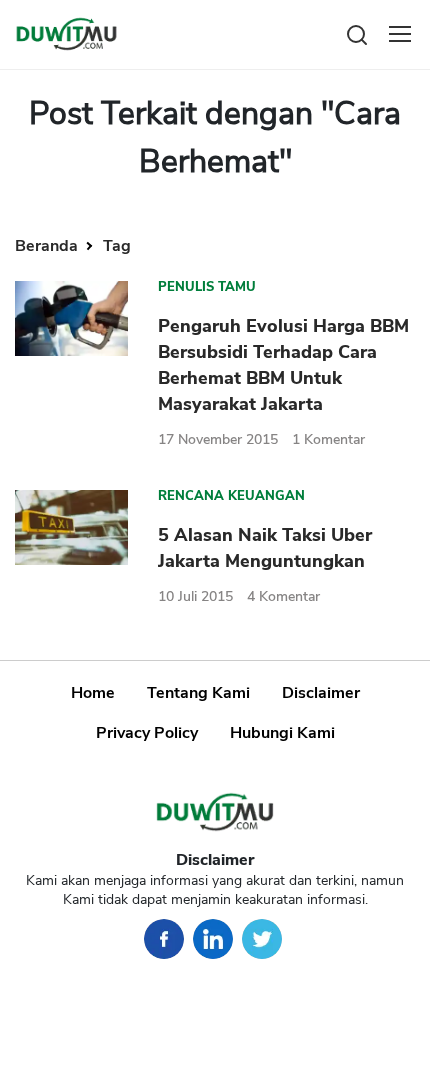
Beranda (48, 246)
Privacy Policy (147, 733)
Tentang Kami (198, 693)
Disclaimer (321, 693)
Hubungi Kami (282, 733)
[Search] (357, 33)
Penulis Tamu (207, 287)
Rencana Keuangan (231, 496)
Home (93, 693)
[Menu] (400, 34)
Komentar (328, 439)
